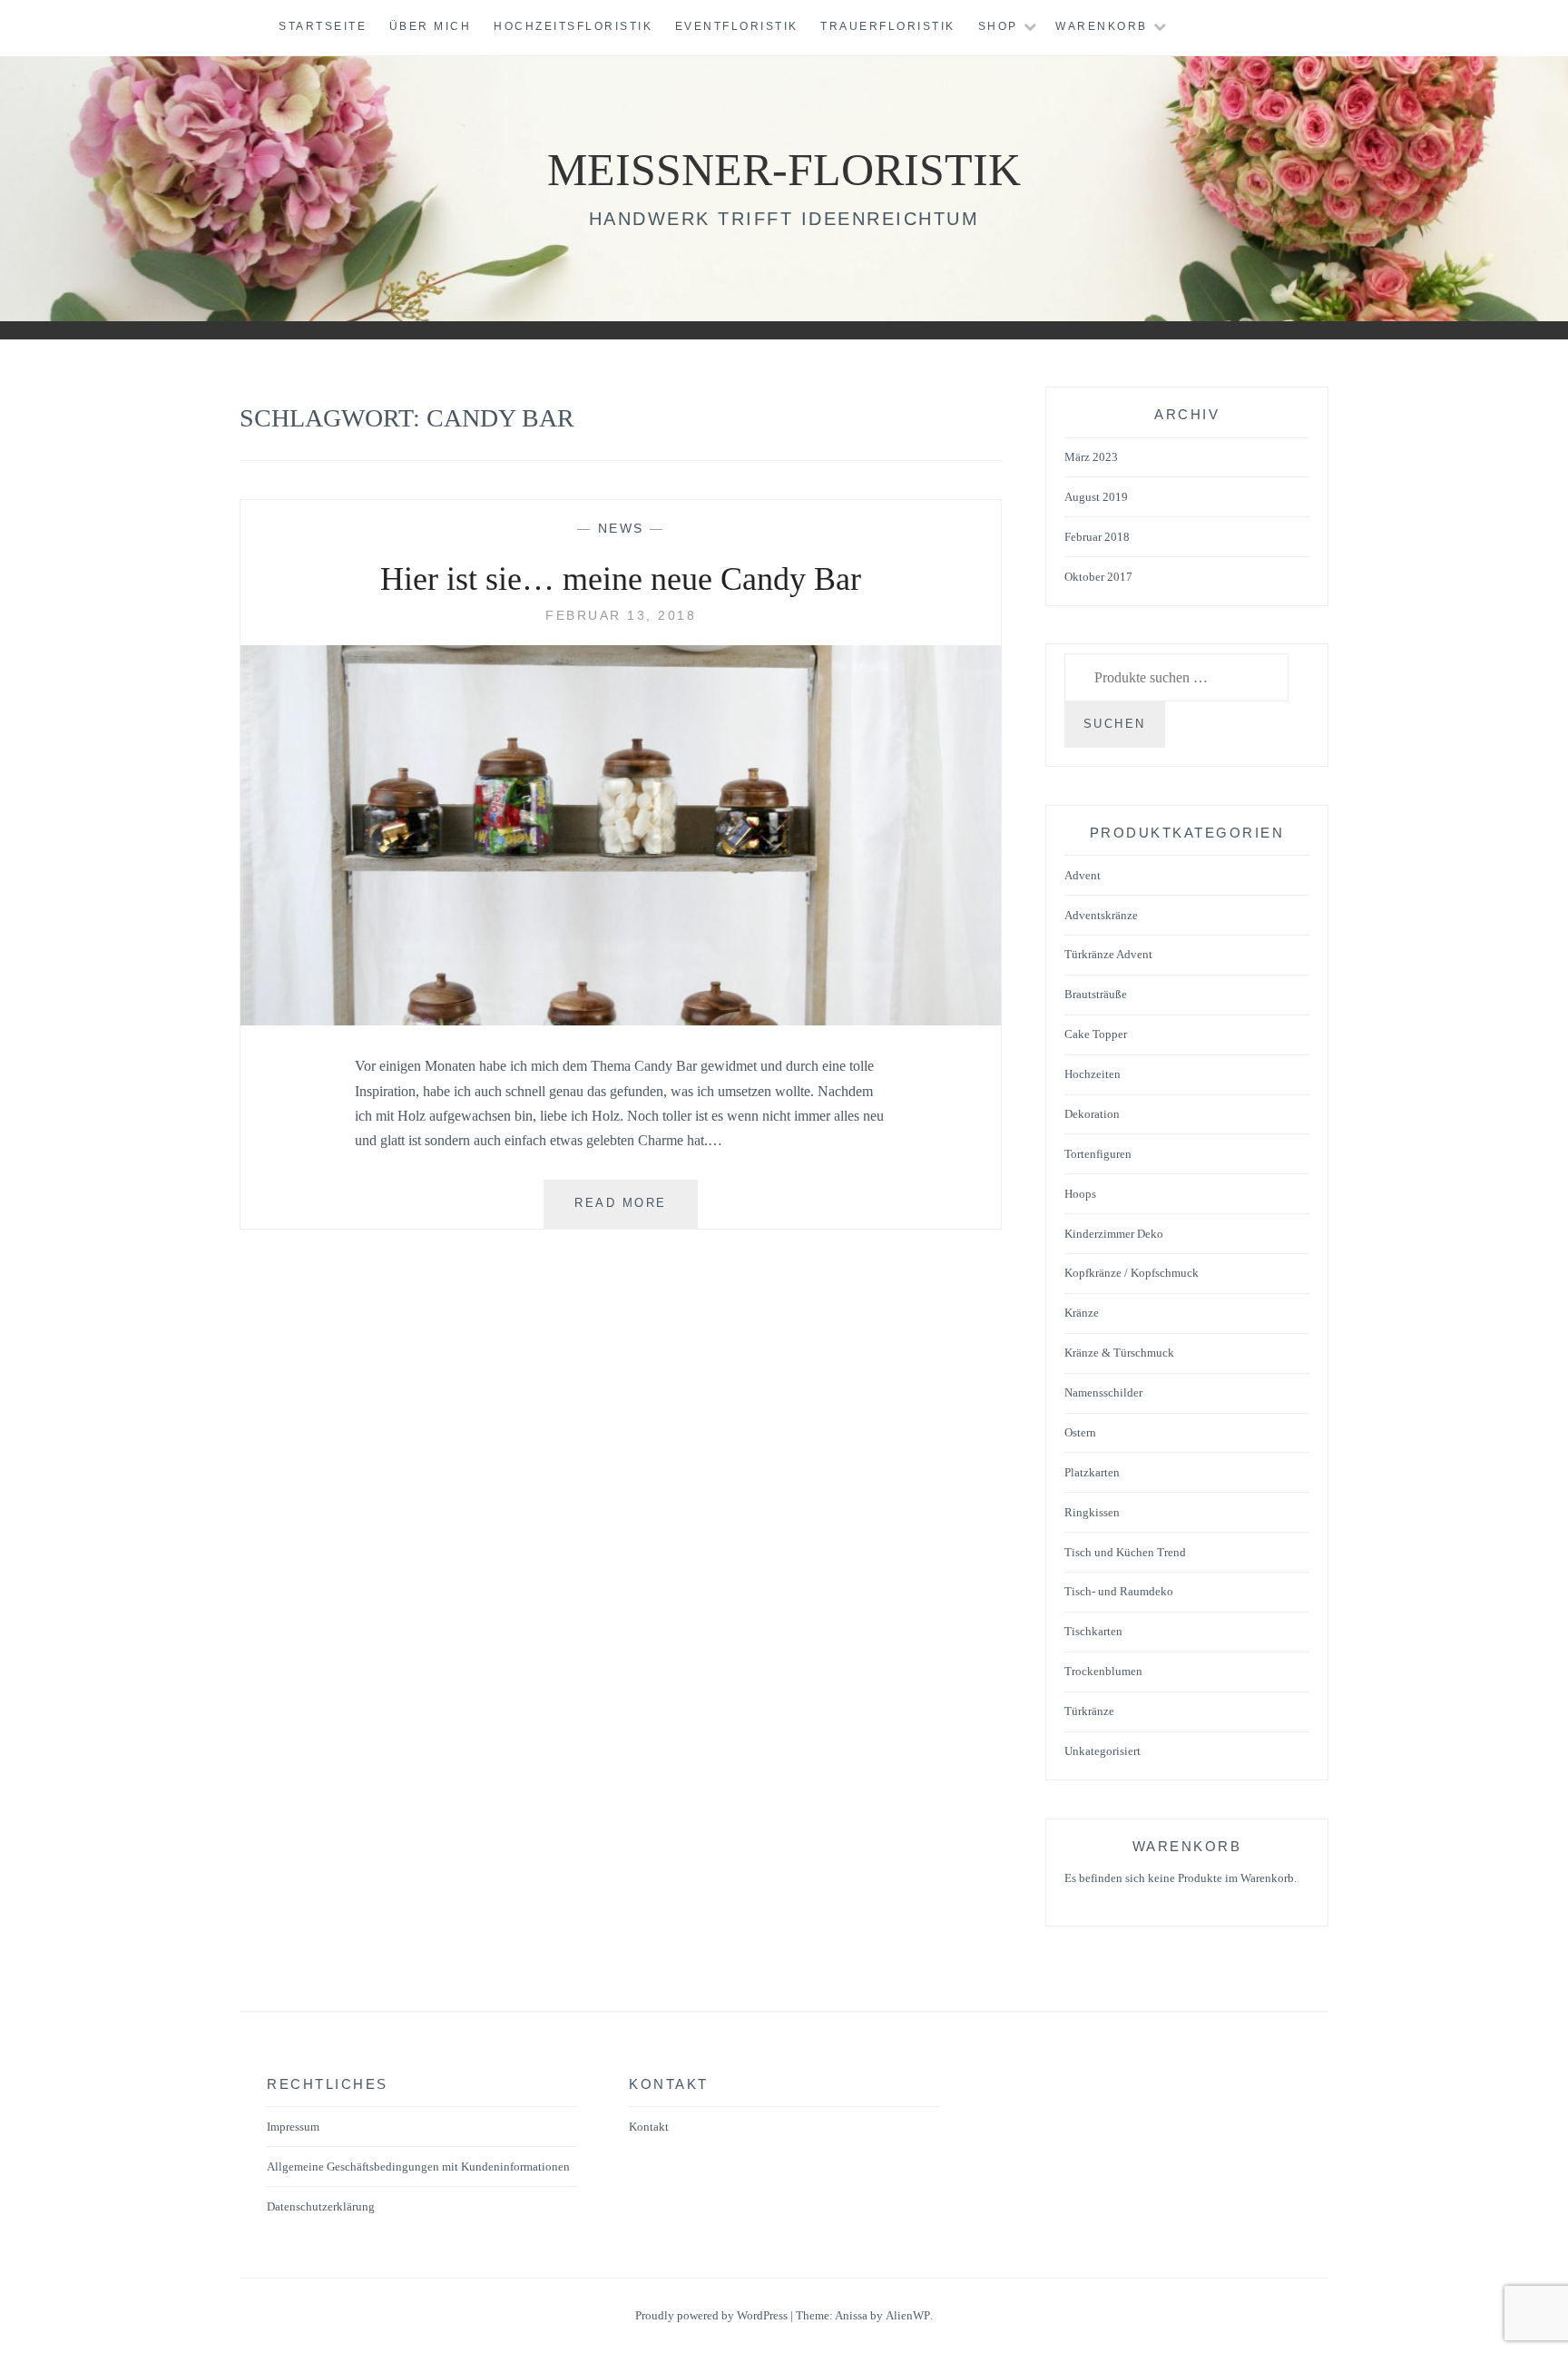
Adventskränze (1101, 915)
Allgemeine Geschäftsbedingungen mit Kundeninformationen (418, 2167)
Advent (1083, 875)
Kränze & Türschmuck (1119, 1353)
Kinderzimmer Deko (1114, 1234)
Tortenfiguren (1098, 1154)
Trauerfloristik (888, 26)
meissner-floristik (784, 170)
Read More (636, 1212)
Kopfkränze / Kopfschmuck (1132, 1273)
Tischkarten (1093, 1631)
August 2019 (1096, 497)
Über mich (431, 26)
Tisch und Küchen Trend (1125, 1552)
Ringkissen (1092, 1512)
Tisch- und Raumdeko (1119, 1591)
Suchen (1115, 724)
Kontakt (649, 2127)
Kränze (1082, 1313)
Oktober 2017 (1098, 577)
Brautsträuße (1096, 994)
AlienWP (908, 2315)
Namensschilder (1103, 1392)
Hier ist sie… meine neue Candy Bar (621, 579)
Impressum (293, 2127)
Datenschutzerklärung (321, 2206)
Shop (998, 26)
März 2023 (1091, 457)
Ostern (1080, 1432)
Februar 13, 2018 (621, 615)
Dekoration (1092, 1114)
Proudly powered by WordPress (711, 2315)
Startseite (323, 26)
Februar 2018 (1097, 537)
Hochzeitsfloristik (573, 26)
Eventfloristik (737, 26)
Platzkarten (1092, 1472)
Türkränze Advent (1108, 954)
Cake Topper (1096, 1034)
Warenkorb (1102, 26)
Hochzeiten (1093, 1074)
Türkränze (1089, 1711)
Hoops (1080, 1194)
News (621, 528)
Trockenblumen (1103, 1671)
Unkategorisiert (1102, 1751)
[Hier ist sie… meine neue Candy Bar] (621, 1020)
